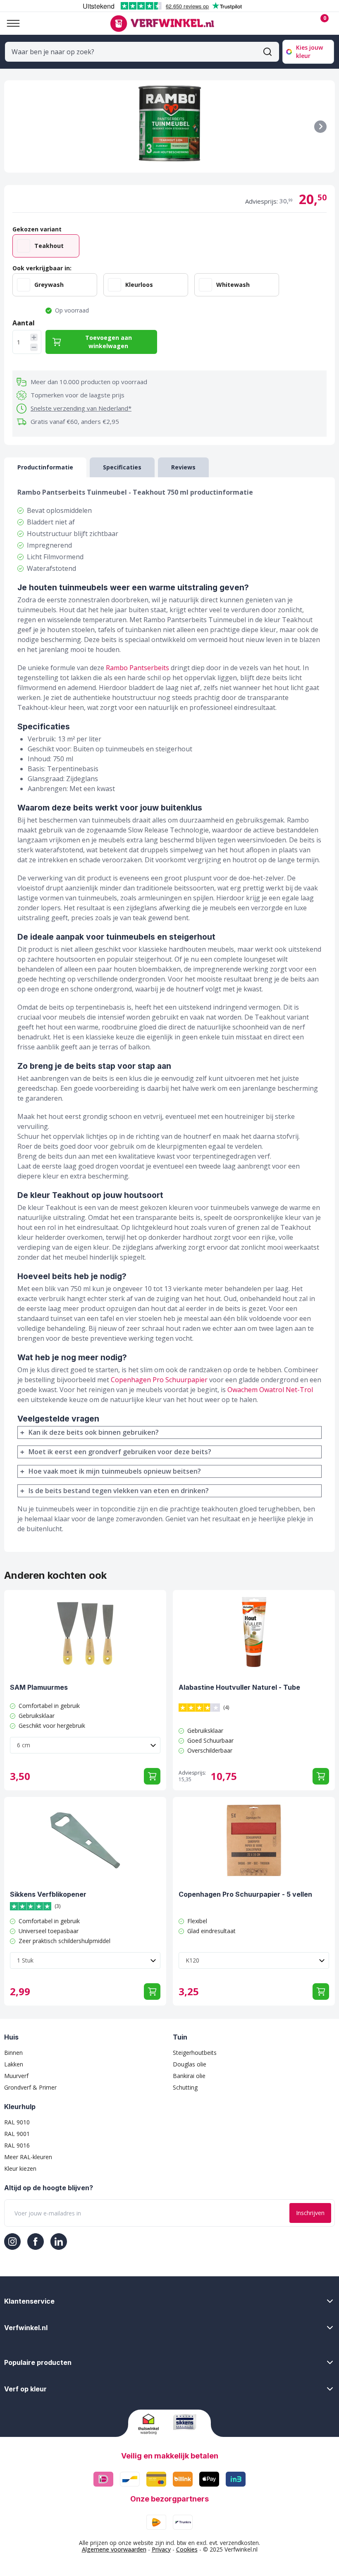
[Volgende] (320, 127)
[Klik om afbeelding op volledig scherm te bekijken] (169, 126)
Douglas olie (190, 2064)
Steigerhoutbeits (195, 2053)
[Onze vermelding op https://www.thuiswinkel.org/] (152, 2424)
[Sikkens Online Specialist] (187, 2422)
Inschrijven (310, 2213)
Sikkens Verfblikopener (48, 1894)
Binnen (13, 2053)
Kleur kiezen (20, 2168)
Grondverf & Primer (30, 2087)
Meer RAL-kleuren (28, 2157)
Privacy (161, 2549)
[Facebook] (36, 2242)
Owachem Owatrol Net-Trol (270, 1390)
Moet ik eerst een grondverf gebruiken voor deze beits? (120, 1452)
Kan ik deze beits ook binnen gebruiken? (94, 1432)
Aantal (24, 323)
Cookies (187, 2549)
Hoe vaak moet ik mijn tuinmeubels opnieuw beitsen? (115, 1471)
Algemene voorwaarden (114, 2549)
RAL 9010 (17, 2122)
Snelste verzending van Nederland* (81, 408)
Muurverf (16, 2076)
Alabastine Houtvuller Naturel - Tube (239, 1687)
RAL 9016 (17, 2145)
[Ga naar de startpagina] (162, 24)
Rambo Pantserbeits (137, 668)
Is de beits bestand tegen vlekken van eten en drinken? (119, 1491)
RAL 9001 (17, 2134)
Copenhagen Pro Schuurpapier (159, 1380)
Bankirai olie (189, 2076)
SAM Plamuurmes (39, 1687)
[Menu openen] (10, 23)
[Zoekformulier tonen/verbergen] (267, 52)
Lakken (14, 2064)
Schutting (185, 2087)
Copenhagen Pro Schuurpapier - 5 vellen (245, 1894)
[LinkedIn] (59, 2242)
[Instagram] (12, 2242)
